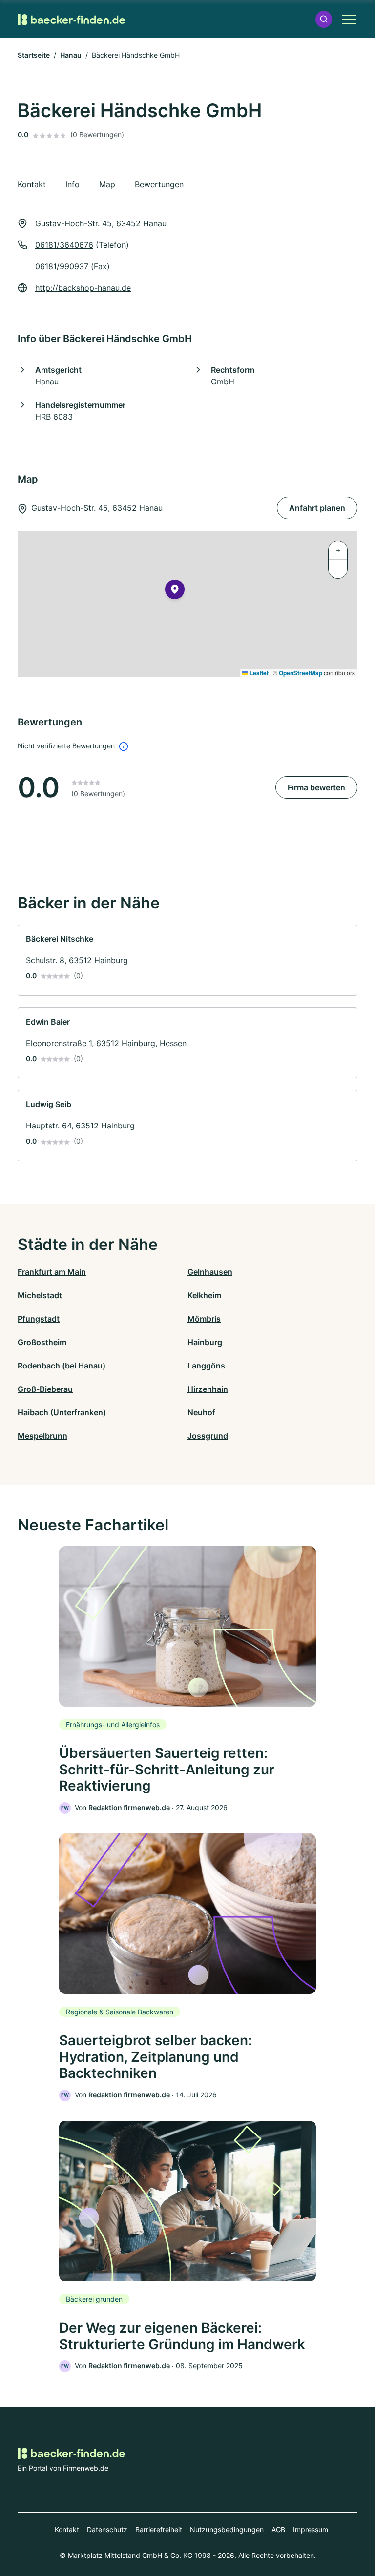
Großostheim (42, 1342)
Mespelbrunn (42, 1436)
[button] (324, 19)
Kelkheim (204, 1295)
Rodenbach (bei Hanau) (62, 1366)
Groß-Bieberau (45, 1389)
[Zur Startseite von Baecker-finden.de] (71, 19)
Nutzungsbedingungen (227, 2529)
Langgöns (206, 1366)
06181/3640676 (64, 245)
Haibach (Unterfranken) (62, 1412)
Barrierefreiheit (159, 2529)
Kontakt (67, 2529)
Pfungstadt (39, 1319)
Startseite (34, 55)
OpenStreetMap (301, 673)
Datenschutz (107, 2529)
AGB (278, 2529)
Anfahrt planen (317, 508)
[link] (187, 960)
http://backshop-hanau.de (83, 288)
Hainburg (205, 1342)
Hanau (71, 55)
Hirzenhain (208, 1389)
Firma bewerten (316, 787)
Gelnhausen (210, 1272)
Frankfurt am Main (52, 1272)
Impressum (311, 2529)
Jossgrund (208, 1436)
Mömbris (204, 1319)
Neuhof (201, 1412)
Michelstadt (40, 1295)
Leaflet (258, 673)
